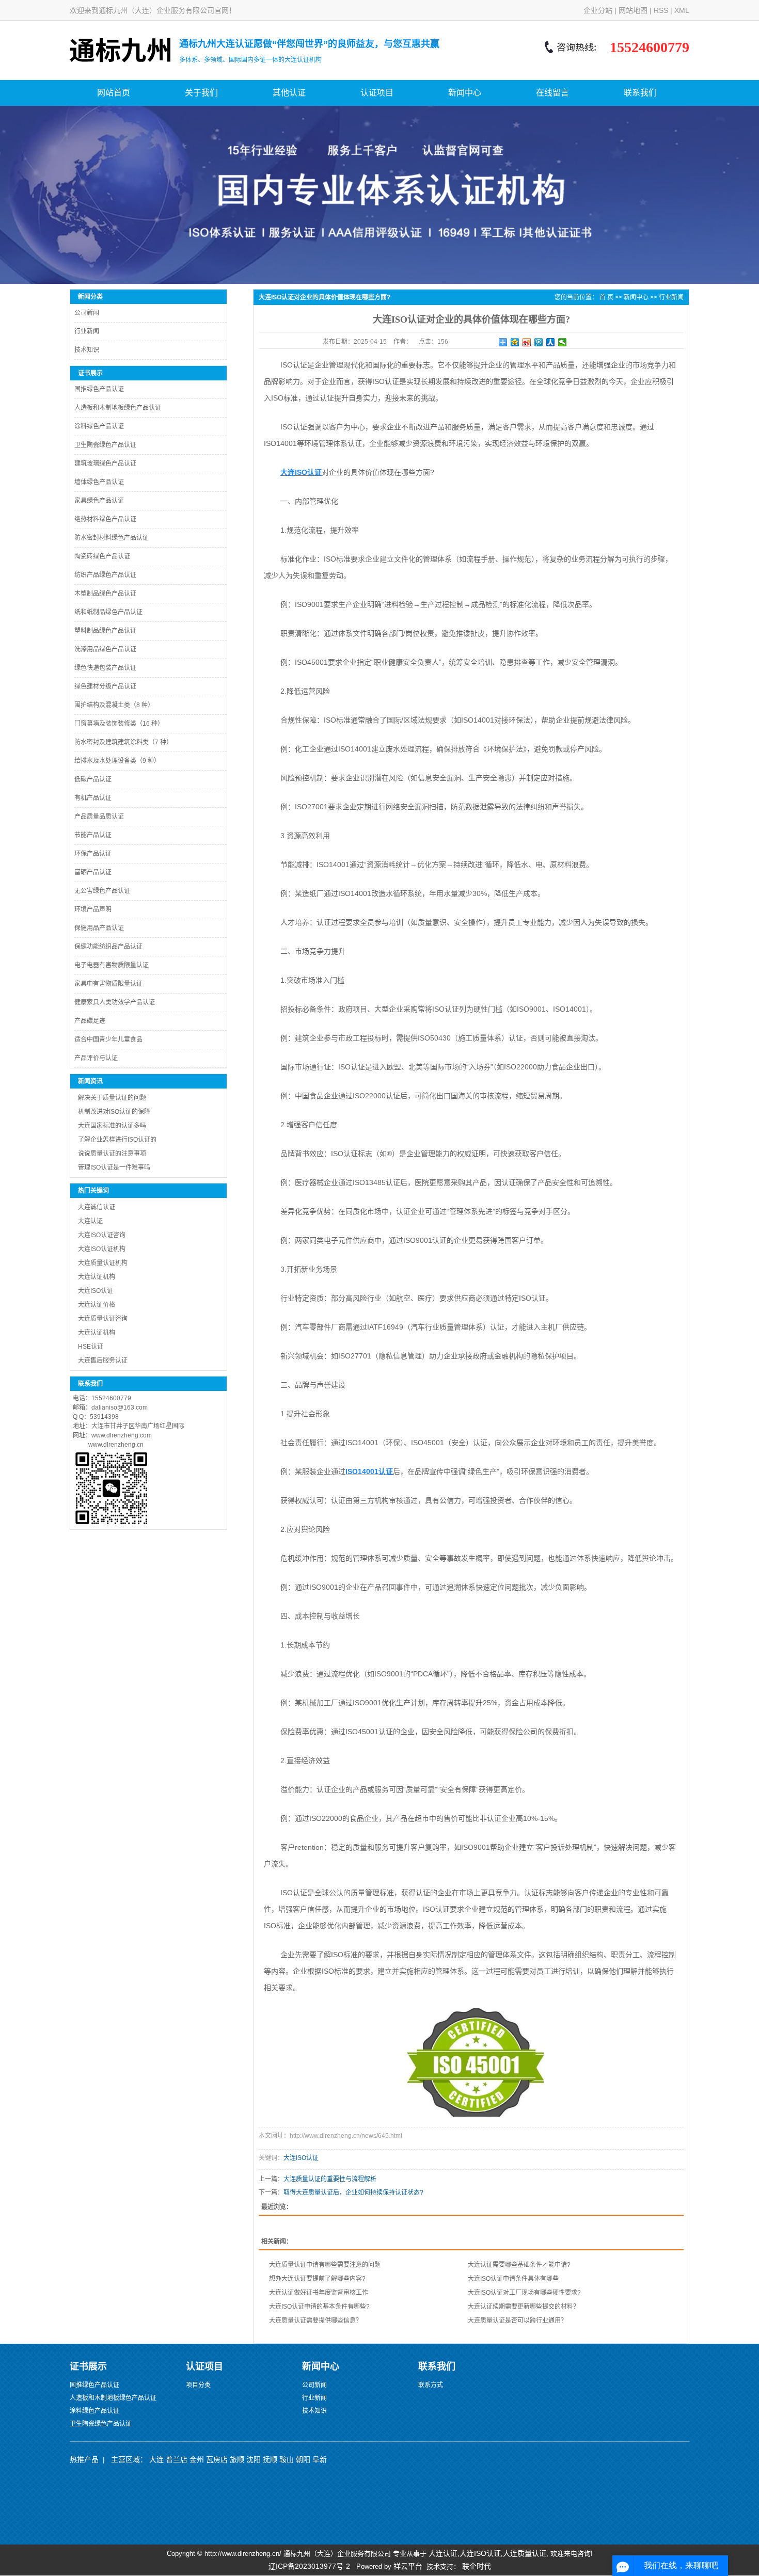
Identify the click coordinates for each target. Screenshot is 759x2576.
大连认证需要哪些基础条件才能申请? (519, 2265)
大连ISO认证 (96, 1291)
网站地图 (633, 10)
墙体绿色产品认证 (99, 482)
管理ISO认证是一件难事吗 (114, 1167)
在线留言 (552, 93)
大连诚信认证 (97, 1207)
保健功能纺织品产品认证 (108, 947)
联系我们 (640, 93)
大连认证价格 (97, 1305)
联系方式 (431, 2385)
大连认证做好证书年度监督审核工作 (319, 2293)
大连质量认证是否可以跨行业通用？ (517, 2321)
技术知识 (87, 350)
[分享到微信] (563, 342)
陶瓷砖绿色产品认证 (102, 556)
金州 (197, 2459)
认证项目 (377, 93)
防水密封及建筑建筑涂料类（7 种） (123, 742)
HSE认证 (91, 1347)
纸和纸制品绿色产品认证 (108, 612)
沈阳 (254, 2459)
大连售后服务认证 (103, 1361)
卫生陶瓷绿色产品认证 (105, 445)
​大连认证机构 (97, 1333)
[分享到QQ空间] (515, 342)
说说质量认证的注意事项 (112, 1154)
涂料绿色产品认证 (99, 426)
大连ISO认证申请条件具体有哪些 (513, 2279)
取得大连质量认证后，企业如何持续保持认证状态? (353, 2193)
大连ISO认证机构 (102, 1249)
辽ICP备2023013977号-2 (309, 2566)
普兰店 (177, 2459)
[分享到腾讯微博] (539, 342)
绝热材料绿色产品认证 (105, 519)
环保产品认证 (93, 854)
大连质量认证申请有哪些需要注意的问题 (325, 2265)
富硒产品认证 (93, 872)
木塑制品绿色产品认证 (105, 594)
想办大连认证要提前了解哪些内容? (317, 2279)
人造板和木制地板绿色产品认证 (118, 408)
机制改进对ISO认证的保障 (114, 1112)
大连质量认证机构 (103, 1263)
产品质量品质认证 (99, 817)
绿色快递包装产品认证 (105, 668)
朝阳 (303, 2459)
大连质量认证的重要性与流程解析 (330, 2179)
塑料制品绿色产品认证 (105, 631)
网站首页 (114, 93)
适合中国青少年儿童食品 (108, 1039)
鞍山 (287, 2459)
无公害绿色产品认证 (102, 891)
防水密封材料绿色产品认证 (112, 538)
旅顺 (237, 2459)
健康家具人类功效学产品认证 (115, 1002)
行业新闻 (87, 331)
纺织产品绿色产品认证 (105, 575)
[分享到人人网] (551, 342)
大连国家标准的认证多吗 (112, 1126)
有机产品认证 (93, 798)
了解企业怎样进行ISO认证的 (117, 1140)
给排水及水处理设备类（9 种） (117, 761)
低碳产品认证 (93, 779)
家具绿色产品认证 (99, 501)
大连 (156, 2459)
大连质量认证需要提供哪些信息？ (315, 2321)
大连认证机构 (97, 1277)
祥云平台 (408, 2566)
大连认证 (90, 1221)
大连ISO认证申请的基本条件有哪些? (319, 2307)
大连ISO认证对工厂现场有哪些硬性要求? (524, 2293)
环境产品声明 (93, 909)
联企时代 (477, 2566)
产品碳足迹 (90, 1021)
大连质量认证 (525, 2553)
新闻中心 (465, 93)
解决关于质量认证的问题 (112, 1098)
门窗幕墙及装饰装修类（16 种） (119, 724)
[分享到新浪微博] (527, 342)
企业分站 (598, 10)
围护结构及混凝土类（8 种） (114, 705)
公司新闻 (87, 313)
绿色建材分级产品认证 (105, 686)
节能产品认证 (93, 835)
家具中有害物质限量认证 (108, 984)
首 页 (606, 297)
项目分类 (198, 2385)
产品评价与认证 (96, 1058)
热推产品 (84, 2459)
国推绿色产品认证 (99, 389)
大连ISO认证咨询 (102, 1235)
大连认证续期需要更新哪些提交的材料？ (524, 2307)
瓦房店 (217, 2459)
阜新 (320, 2459)
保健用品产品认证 (99, 928)
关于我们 (201, 93)
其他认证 (289, 93)
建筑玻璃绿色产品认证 (105, 463)
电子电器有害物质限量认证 (112, 965)
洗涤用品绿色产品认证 (105, 649)
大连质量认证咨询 (103, 1319)
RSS (661, 10)
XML (682, 10)
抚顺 (270, 2459)
